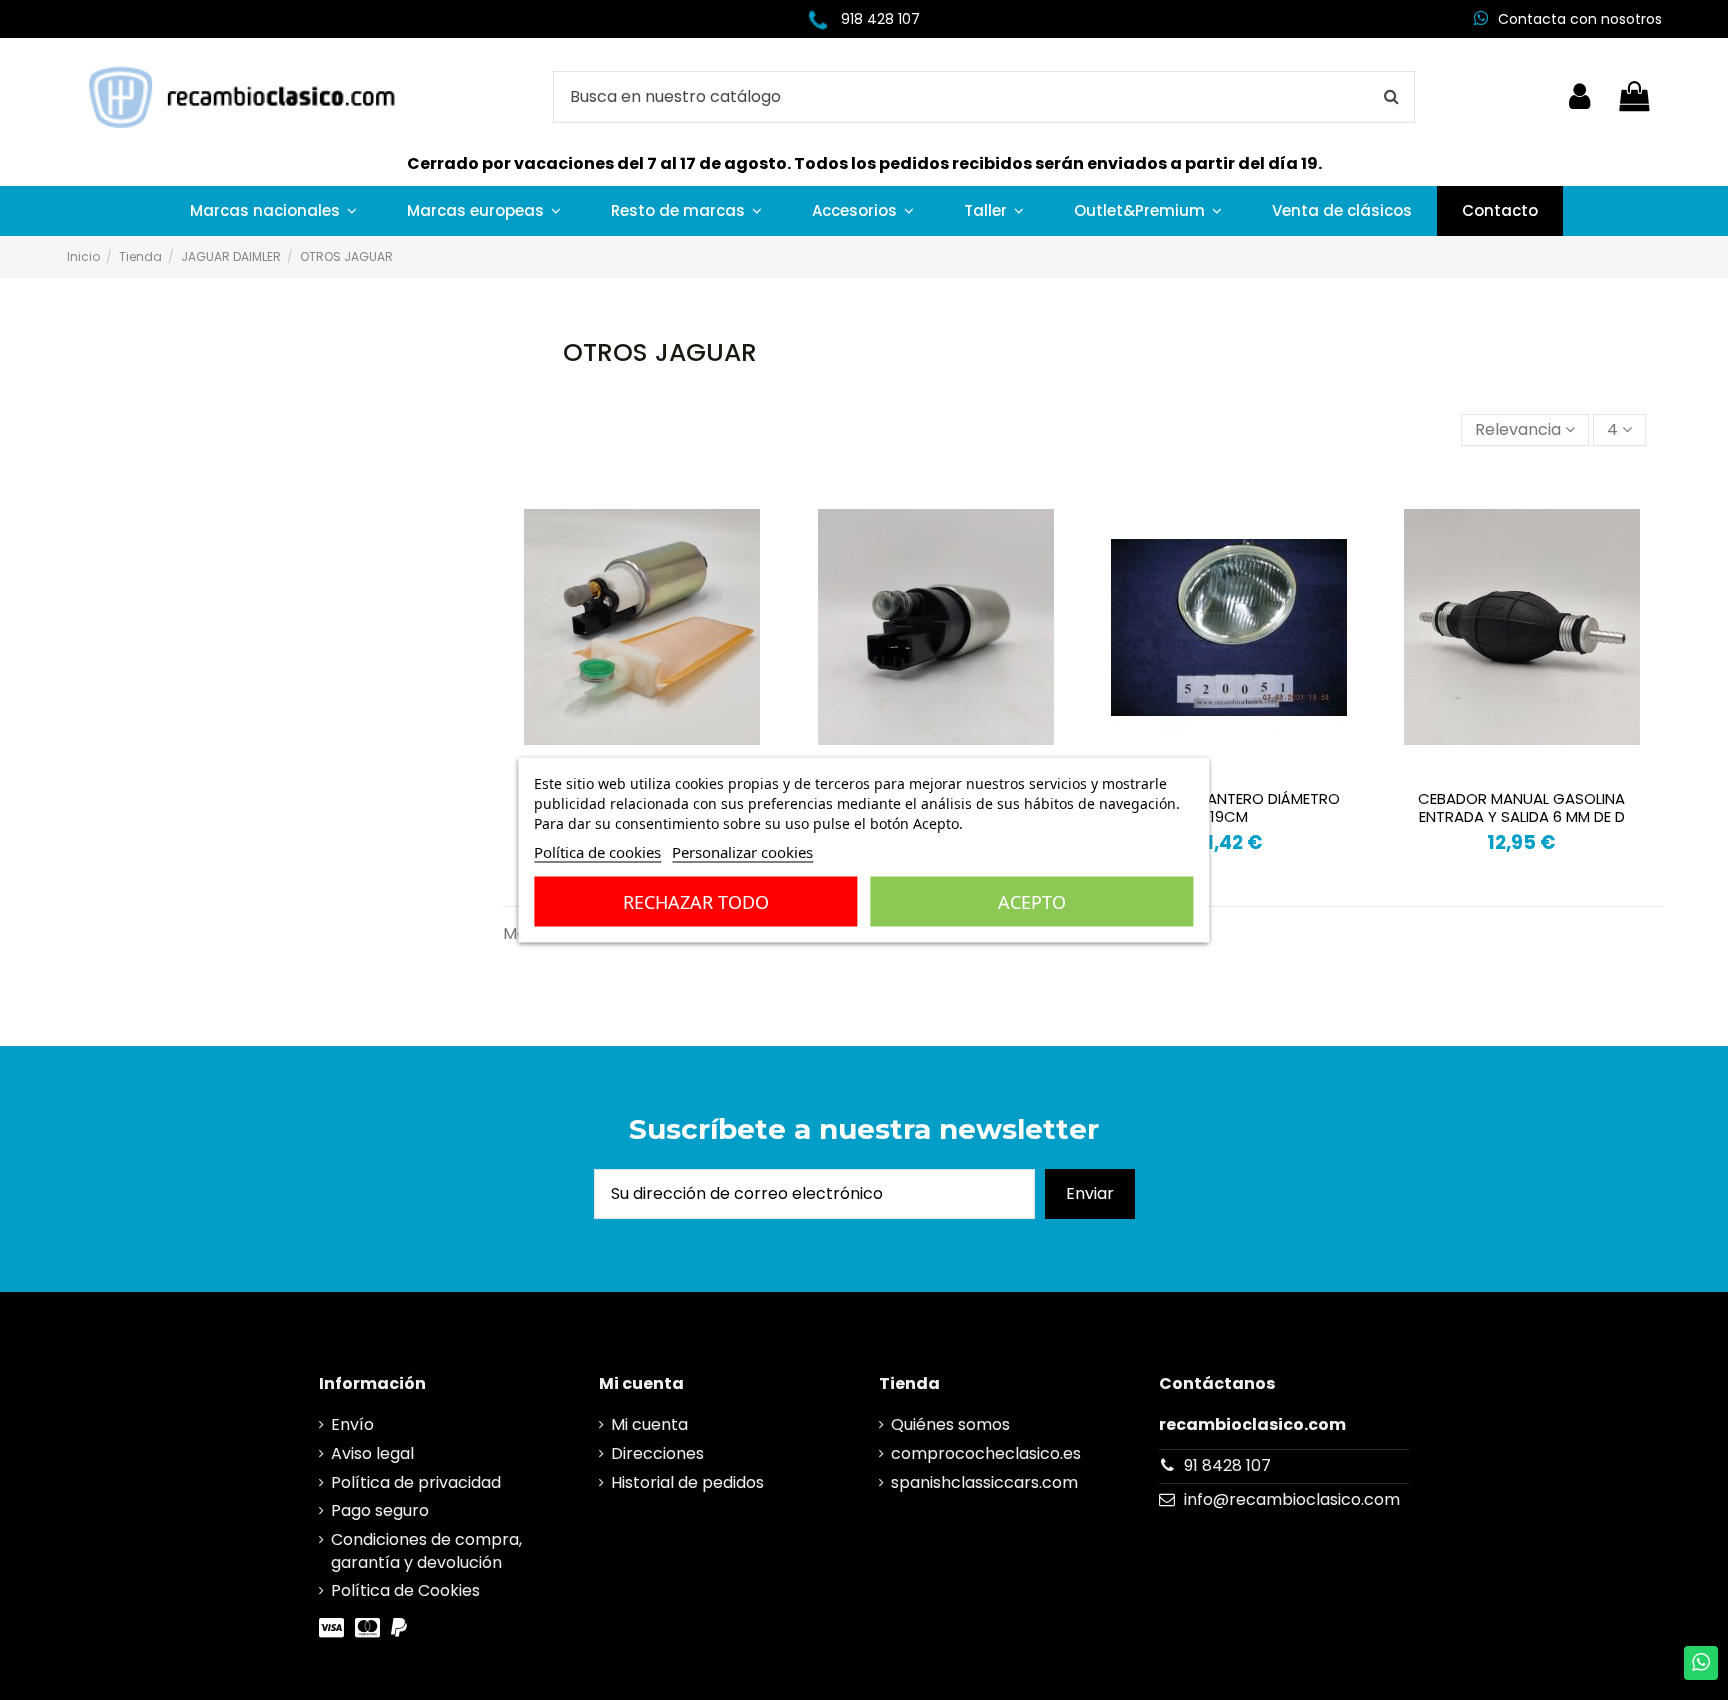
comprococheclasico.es (986, 1454)
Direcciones (657, 1454)
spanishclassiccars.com (984, 1483)
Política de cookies (597, 852)
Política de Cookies (405, 1591)
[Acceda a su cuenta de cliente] (1579, 97)
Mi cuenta (649, 1425)
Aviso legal (372, 1454)
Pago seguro (380, 1511)
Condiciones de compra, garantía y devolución (426, 1551)
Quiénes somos (950, 1425)
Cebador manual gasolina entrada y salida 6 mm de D (1521, 807)
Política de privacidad (416, 1483)
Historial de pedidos (687, 1483)
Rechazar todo (696, 902)
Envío (352, 1425)
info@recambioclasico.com (1292, 1499)
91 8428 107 (1227, 1465)
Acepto (1032, 902)
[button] (273, 211)
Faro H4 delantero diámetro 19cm (1229, 807)
